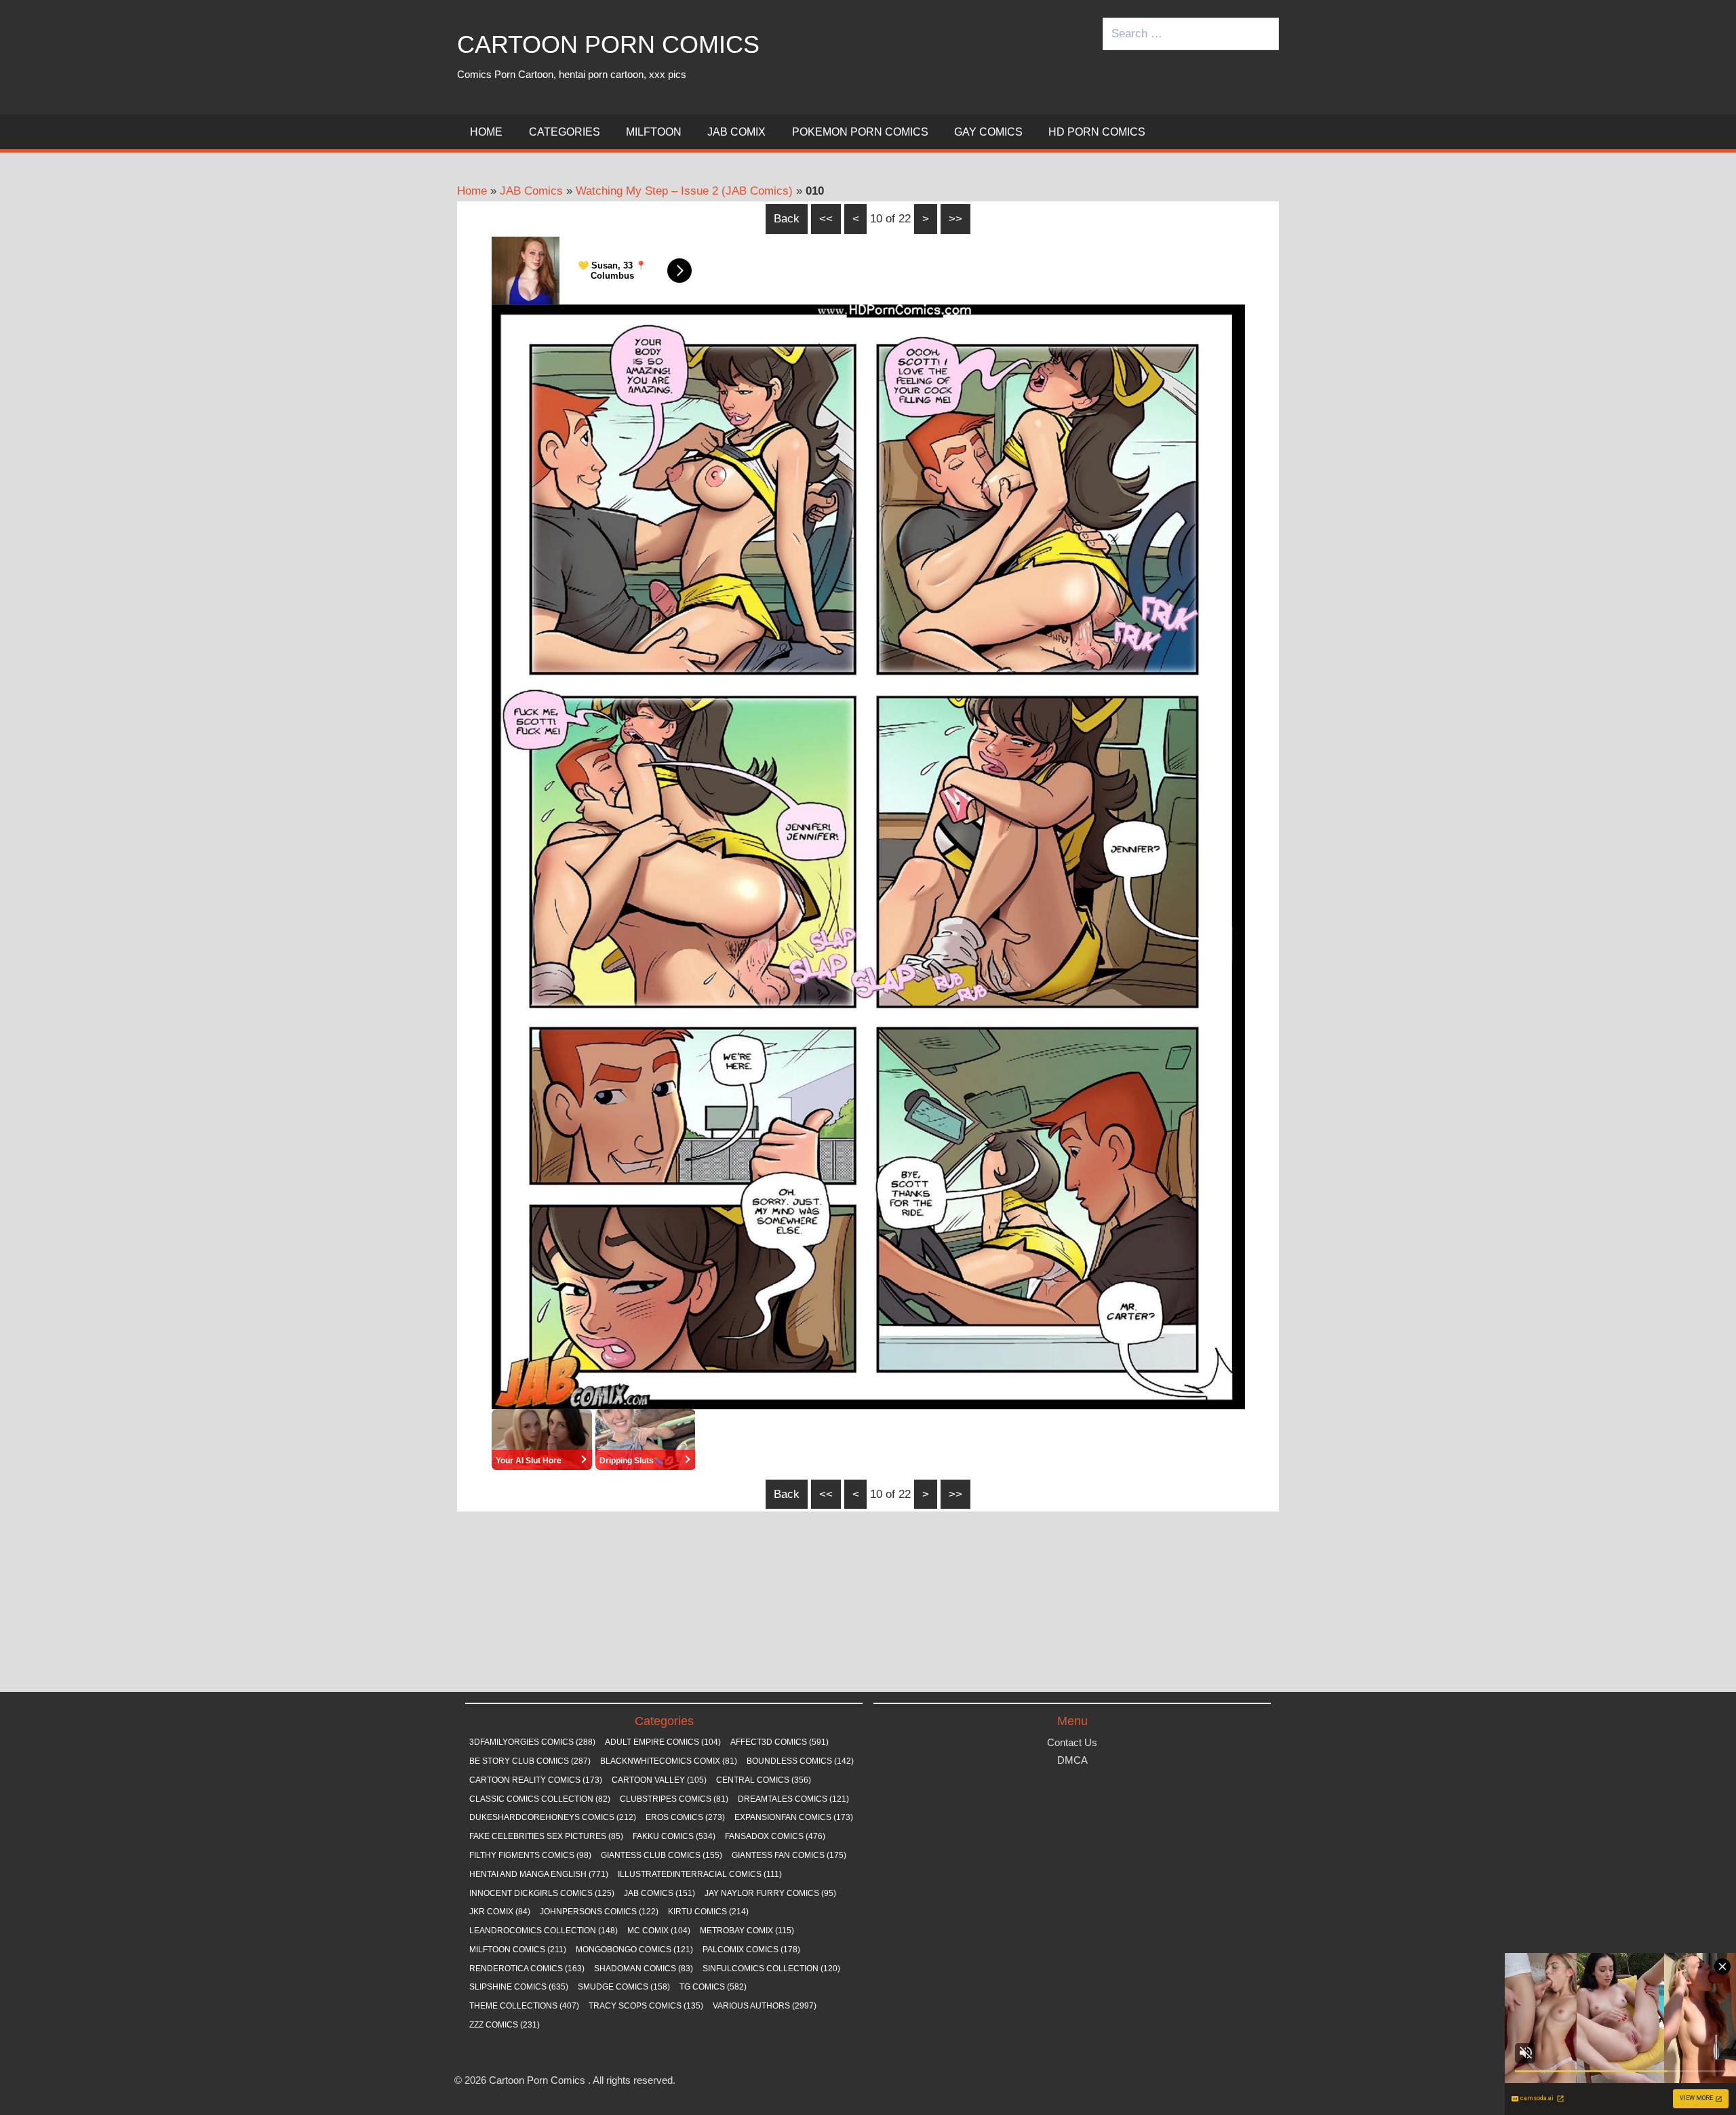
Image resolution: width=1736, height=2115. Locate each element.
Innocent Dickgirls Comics (542, 1893)
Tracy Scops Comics (646, 2006)
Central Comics (764, 1780)
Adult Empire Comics (663, 1742)
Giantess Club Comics (662, 1855)
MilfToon (654, 132)
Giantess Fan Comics (789, 1855)
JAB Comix (736, 132)
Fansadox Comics (775, 1836)
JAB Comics (531, 191)
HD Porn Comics (1097, 132)
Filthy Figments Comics (530, 1855)
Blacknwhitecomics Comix (669, 1761)
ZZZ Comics (505, 2025)
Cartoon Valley (659, 1780)
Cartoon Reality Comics (536, 1780)
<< (826, 219)
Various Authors (765, 2006)
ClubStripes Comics (674, 1799)
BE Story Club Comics (530, 1761)
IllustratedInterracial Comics (700, 1874)
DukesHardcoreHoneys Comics (553, 1817)
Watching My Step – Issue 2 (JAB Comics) (684, 191)
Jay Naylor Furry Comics (770, 1893)
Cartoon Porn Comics (608, 44)
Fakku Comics (674, 1836)
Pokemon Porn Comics (860, 132)
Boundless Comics (800, 1761)
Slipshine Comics (519, 1987)
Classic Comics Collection (540, 1799)
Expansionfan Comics (794, 1817)
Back (787, 219)
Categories (565, 132)
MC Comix (659, 1931)
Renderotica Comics (527, 1969)
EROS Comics (685, 1817)
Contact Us (1072, 1742)
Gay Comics (988, 132)
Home (486, 132)
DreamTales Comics (793, 1799)
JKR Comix (500, 1912)
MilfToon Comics (518, 1950)
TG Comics (713, 1987)
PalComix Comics (751, 1950)
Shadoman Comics (644, 1969)
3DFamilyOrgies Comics (532, 1742)
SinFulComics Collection (771, 1969)
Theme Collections (524, 2006)
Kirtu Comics (708, 1912)
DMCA (1072, 1760)
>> (955, 219)
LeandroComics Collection (544, 1931)
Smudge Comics (624, 1987)
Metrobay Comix (747, 1931)
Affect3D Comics (780, 1742)
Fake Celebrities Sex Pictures (546, 1836)
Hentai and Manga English (539, 1874)
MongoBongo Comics (634, 1950)
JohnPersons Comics (599, 1912)
